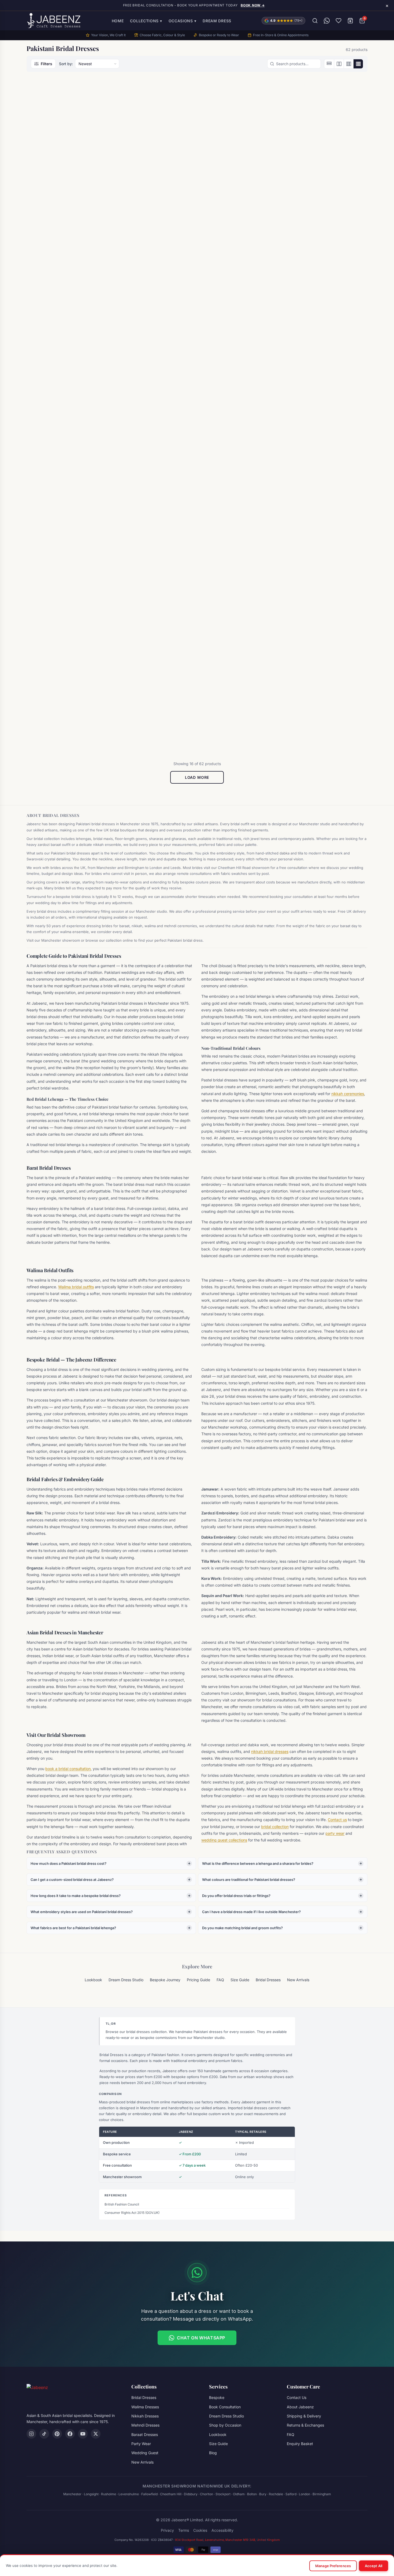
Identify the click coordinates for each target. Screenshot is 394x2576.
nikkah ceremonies (348, 1094)
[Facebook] (70, 2434)
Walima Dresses (145, 2407)
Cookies (200, 2530)
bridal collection (275, 1827)
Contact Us (297, 2397)
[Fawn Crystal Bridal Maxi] (67, 469)
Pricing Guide (198, 1980)
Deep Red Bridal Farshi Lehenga (153, 362)
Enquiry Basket (300, 2444)
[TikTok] (44, 2434)
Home (118, 21)
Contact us (337, 1820)
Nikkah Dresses (145, 2416)
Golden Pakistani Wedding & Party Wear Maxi (323, 701)
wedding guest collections (224, 1840)
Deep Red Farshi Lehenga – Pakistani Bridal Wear (235, 365)
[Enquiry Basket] (350, 21)
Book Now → (253, 5)
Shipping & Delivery (304, 2416)
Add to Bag (240, 393)
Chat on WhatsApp (201, 2338)
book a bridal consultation (68, 1769)
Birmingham (322, 2494)
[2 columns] (339, 64)
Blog (213, 2453)
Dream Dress (217, 21)
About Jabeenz (300, 2407)
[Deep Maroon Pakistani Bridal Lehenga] (67, 298)
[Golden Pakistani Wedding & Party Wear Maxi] (327, 635)
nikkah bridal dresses (270, 1751)
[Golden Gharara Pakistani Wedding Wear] (154, 635)
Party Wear (141, 2444)
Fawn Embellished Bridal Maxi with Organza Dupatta (152, 536)
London (304, 2494)
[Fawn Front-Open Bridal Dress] (240, 469)
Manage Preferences (333, 2566)
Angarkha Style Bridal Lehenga (65, 196)
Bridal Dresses (134, 190)
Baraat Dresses (48, 190)
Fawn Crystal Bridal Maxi (60, 533)
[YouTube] (83, 2434)
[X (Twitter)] (96, 2434)
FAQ (220, 1980)
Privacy (167, 2530)
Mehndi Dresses (145, 2425)
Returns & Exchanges (305, 2425)
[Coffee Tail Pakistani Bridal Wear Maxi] (327, 133)
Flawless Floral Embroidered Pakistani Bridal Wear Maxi (323, 536)
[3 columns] (348, 64)
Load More (197, 777)
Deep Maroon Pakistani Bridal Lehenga (65, 365)
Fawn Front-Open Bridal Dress (239, 533)
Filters (47, 64)
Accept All (373, 2566)
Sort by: (66, 64)
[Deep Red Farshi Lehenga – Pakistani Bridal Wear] (240, 298)
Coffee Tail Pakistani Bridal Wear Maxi (322, 199)
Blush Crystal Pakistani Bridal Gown (151, 199)
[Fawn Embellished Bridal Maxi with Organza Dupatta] (154, 469)
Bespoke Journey (165, 1980)
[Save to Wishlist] (96, 91)
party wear (335, 1833)
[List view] (329, 64)
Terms (184, 2530)
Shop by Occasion (225, 2425)
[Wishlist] (339, 21)
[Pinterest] (57, 2434)
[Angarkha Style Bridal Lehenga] (67, 133)
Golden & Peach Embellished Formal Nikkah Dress (64, 701)
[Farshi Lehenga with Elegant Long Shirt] (327, 298)
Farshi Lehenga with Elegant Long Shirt (322, 365)
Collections (146, 21)
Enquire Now (64, 221)
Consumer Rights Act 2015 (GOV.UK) (132, 2213)
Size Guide (240, 1980)
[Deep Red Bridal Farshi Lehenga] (154, 298)
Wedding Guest (145, 2453)
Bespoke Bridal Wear (226, 190)
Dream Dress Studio (126, 1980)
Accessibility (222, 2530)
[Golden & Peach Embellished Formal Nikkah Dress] (67, 635)
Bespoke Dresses (49, 692)
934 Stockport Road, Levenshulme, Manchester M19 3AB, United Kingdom (227, 2540)
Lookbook (93, 1980)
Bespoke (217, 2397)
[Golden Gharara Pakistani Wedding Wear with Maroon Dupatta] (240, 635)
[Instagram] (31, 2434)
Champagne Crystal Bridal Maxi (239, 196)
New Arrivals (298, 1980)
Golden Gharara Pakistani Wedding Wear (147, 701)
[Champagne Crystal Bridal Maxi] (240, 133)
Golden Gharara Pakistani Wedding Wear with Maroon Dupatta (235, 704)
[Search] (315, 21)
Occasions (183, 21)
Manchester (72, 2494)
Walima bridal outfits (76, 1287)
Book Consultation (225, 2407)
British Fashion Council (122, 2204)
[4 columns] (358, 64)
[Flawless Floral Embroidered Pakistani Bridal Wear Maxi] (327, 469)
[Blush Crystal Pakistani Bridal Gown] (154, 133)
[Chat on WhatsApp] (327, 21)
